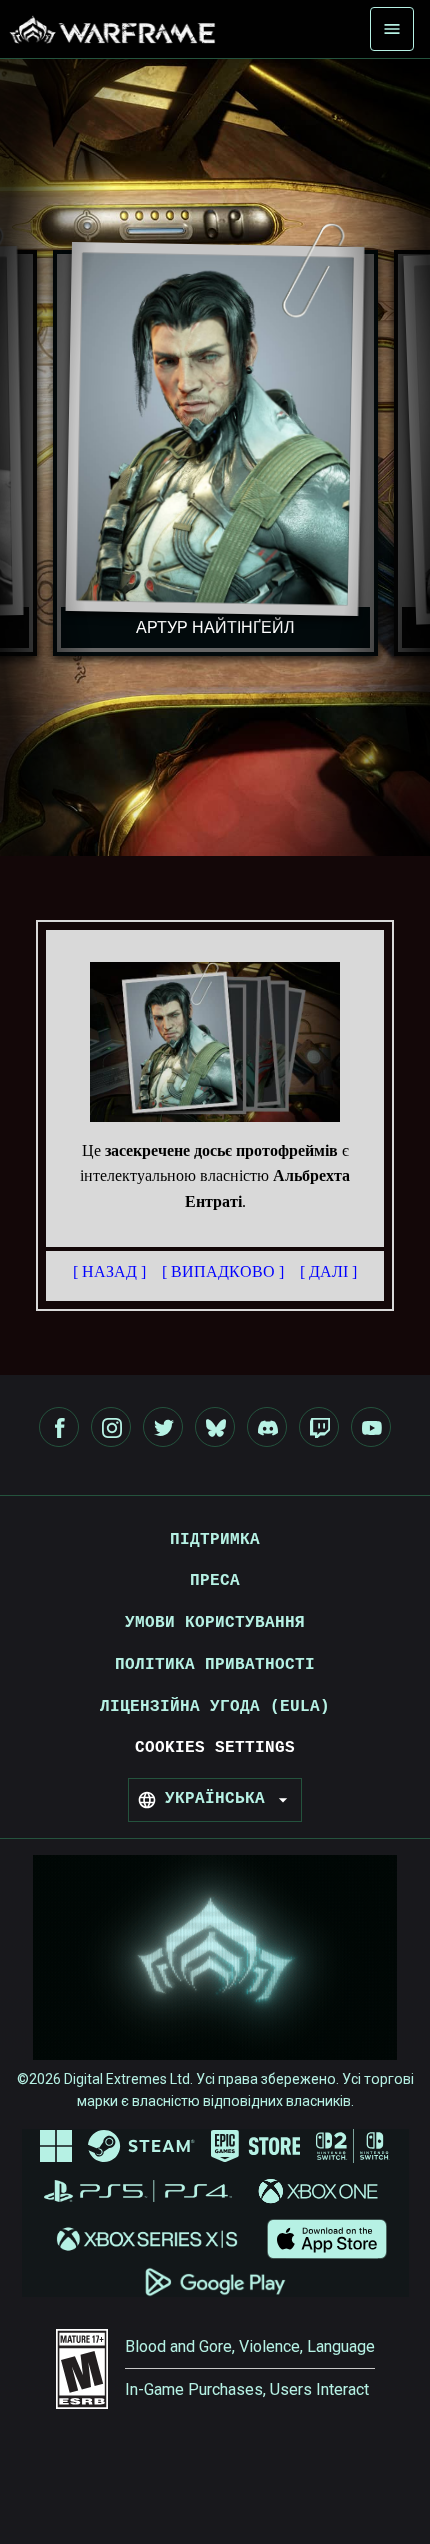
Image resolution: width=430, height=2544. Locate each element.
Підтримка (215, 1540)
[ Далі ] (328, 1271)
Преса (215, 1581)
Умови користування (215, 1623)
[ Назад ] (109, 1271)
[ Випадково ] (223, 1271)
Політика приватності (215, 1665)
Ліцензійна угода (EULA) (215, 1707)
